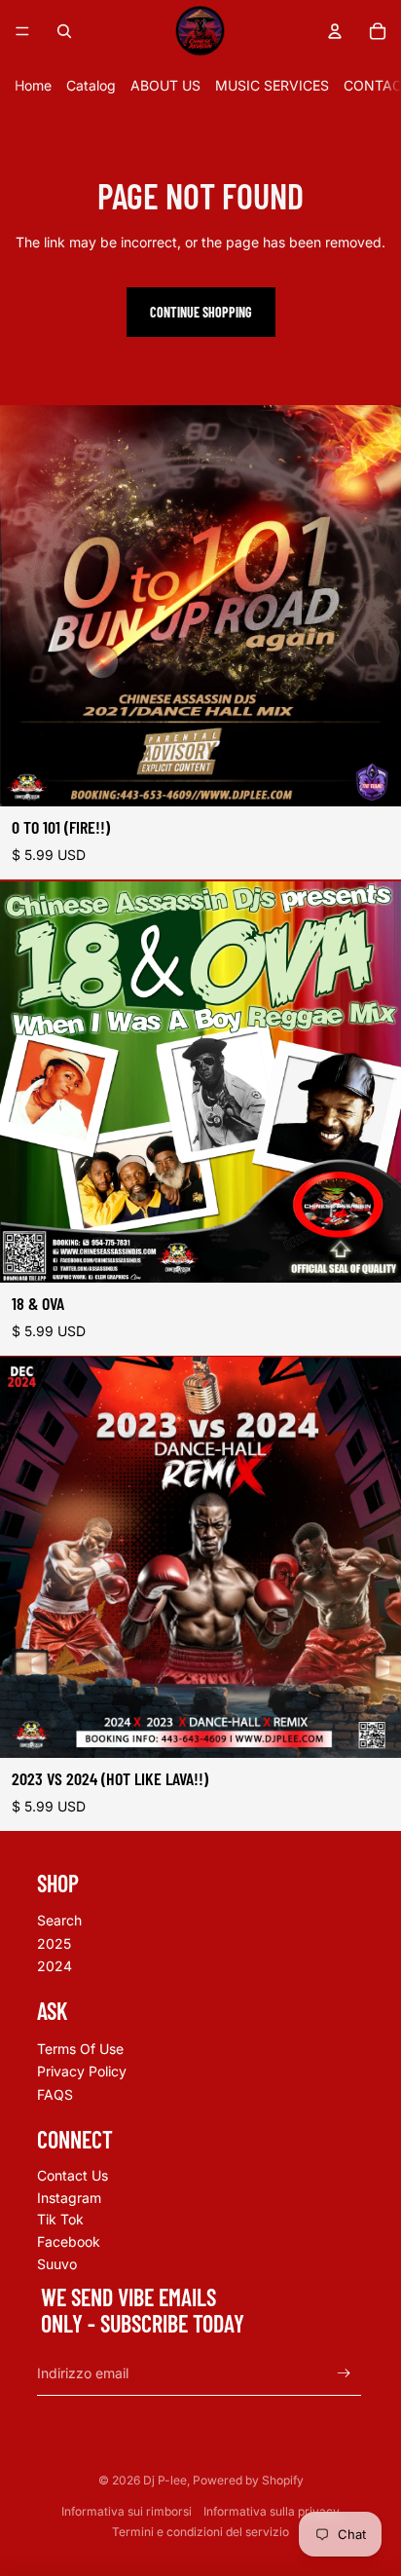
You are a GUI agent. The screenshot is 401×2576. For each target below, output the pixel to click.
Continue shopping (201, 312)
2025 (54, 1943)
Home (33, 85)
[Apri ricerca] (64, 31)
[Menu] (22, 31)
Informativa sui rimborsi (127, 2511)
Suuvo (57, 2264)
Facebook (69, 2241)
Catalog (91, 85)
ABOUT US (165, 85)
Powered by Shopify (248, 2480)
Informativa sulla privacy (272, 2511)
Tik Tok (60, 2219)
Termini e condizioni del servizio (200, 2532)
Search (59, 1920)
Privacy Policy (82, 2071)
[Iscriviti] (344, 2373)
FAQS (55, 2094)
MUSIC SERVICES (272, 85)
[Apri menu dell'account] (335, 31)
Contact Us (73, 2175)
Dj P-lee (165, 2480)
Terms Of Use (80, 2049)
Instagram (69, 2198)
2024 (55, 1966)
